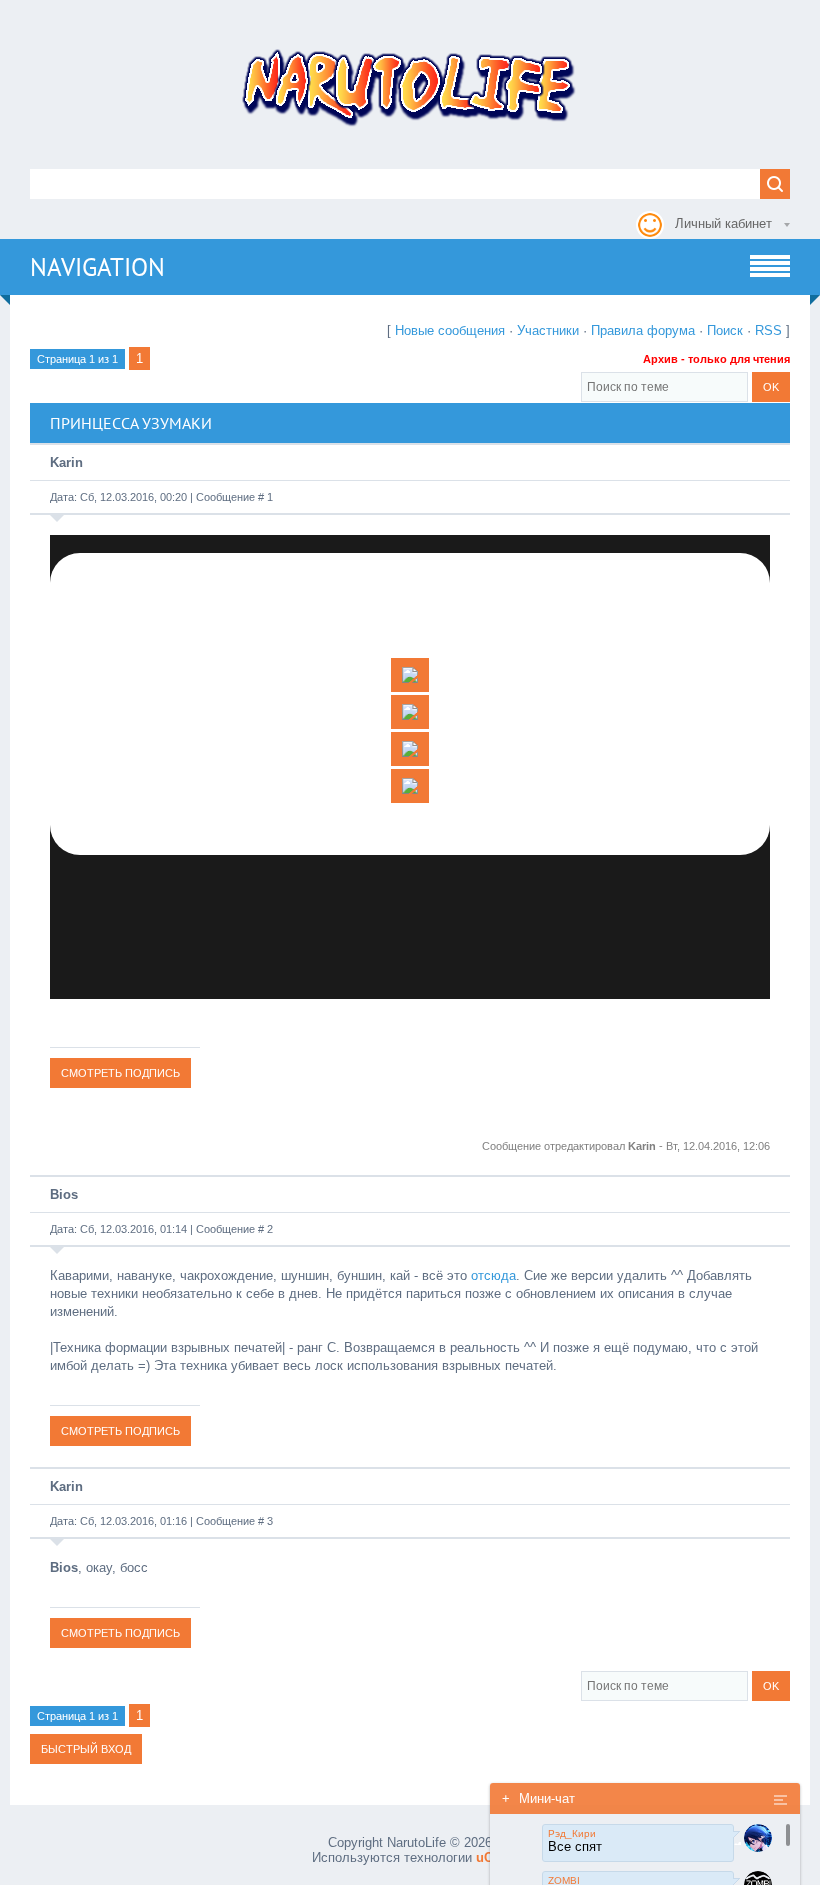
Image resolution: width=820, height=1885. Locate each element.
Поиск (725, 330)
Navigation (97, 267)
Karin (66, 462)
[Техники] (410, 749)
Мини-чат (538, 1798)
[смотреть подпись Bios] (120, 1430)
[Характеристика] (410, 712)
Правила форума (643, 330)
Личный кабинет (723, 223)
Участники (548, 330)
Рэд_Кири (572, 1833)
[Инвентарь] (410, 786)
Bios (64, 1194)
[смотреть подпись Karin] (120, 1072)
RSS (768, 330)
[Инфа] (410, 675)
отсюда (493, 1275)
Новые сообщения (450, 330)
